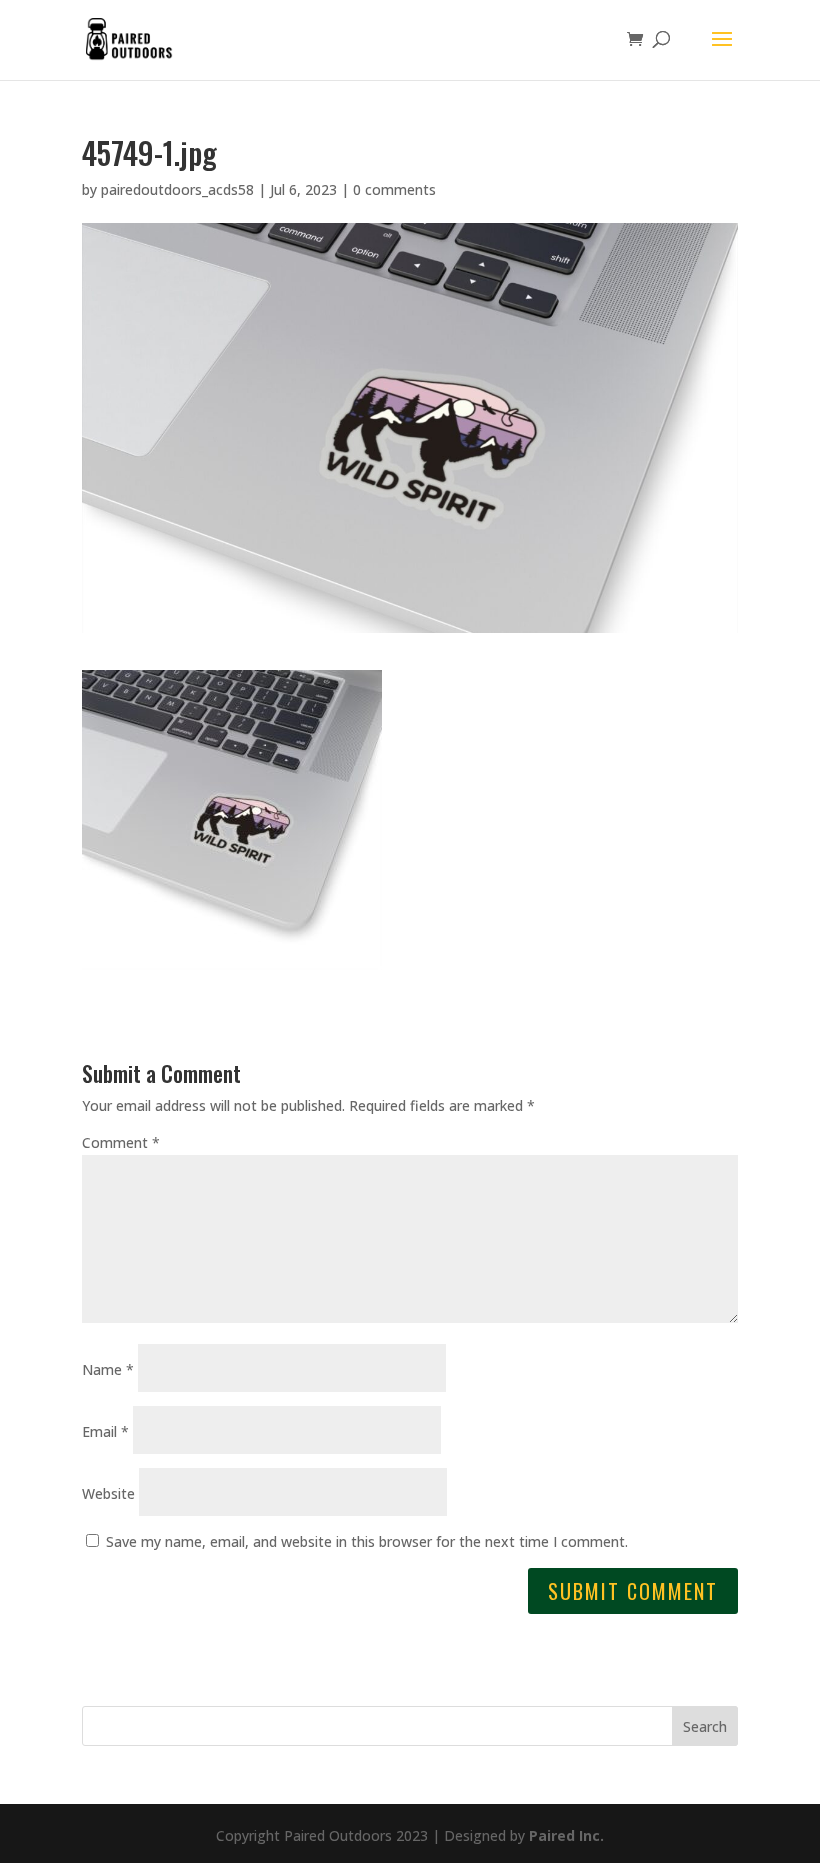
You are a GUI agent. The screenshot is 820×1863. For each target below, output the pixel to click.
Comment (121, 1142)
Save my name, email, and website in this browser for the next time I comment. (367, 1541)
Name (108, 1369)
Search (705, 1726)
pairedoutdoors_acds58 (177, 189)
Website (108, 1493)
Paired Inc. (566, 1835)
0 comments (394, 189)
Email (105, 1431)
